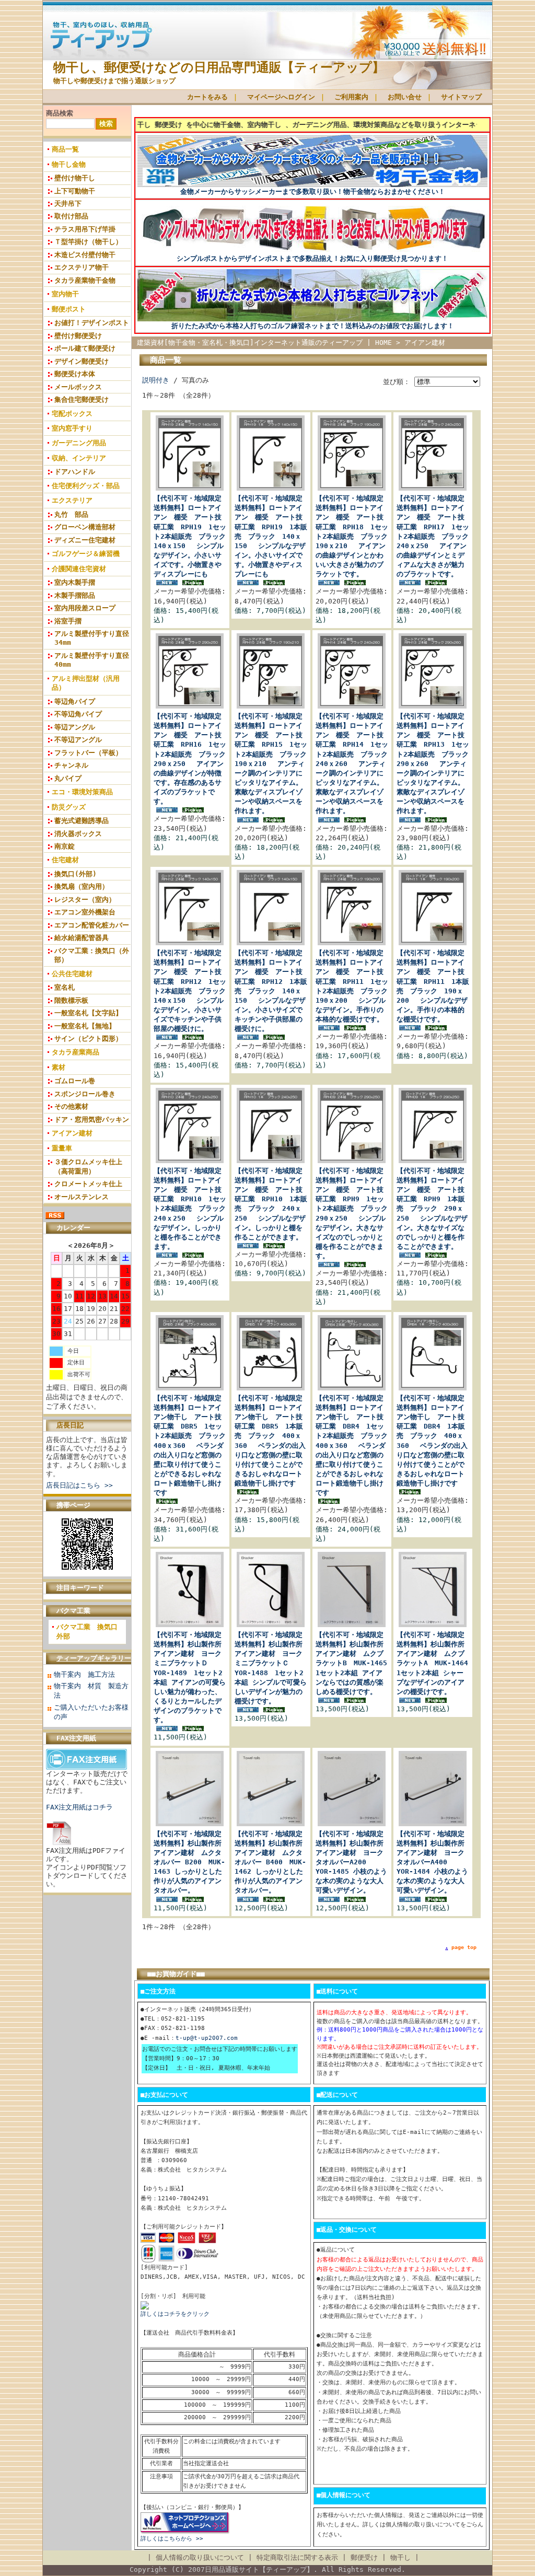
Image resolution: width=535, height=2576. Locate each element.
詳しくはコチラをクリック (175, 2314)
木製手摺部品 (75, 595)
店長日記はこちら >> (79, 1485)
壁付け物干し (75, 178)
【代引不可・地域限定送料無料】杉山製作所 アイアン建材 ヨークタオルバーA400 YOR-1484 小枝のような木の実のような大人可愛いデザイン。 (434, 1862)
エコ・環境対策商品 (82, 792)
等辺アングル (75, 727)
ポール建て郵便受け (85, 348)
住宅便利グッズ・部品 (86, 486)
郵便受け (364, 2557)
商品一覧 (65, 149)
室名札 (65, 987)
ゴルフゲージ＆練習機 (86, 554)
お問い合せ (405, 97)
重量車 (62, 1148)
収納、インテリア (79, 458)
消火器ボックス (78, 834)
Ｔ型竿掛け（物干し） (88, 242)
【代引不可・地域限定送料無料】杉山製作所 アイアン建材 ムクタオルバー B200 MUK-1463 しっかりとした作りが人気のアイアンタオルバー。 (191, 1862)
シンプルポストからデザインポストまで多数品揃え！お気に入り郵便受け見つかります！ (312, 258)
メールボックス (78, 387)
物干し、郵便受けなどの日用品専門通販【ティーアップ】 (219, 67)
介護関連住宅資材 (79, 569)
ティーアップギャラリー (94, 1658)
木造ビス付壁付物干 (85, 255)
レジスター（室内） (85, 900)
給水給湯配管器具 (82, 938)
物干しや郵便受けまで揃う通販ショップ (114, 81)
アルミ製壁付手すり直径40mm (92, 660)
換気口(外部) (75, 874)
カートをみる (207, 97)
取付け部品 (71, 216)
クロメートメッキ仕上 (88, 1184)
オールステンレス (82, 1197)
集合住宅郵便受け (82, 399)
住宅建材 (65, 860)
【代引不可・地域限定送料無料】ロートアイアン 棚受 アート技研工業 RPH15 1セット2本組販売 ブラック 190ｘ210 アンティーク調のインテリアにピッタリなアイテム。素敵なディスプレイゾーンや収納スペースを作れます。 (274, 763)
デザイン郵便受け (82, 361)
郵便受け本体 (75, 374)
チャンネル (71, 765)
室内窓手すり (72, 428)
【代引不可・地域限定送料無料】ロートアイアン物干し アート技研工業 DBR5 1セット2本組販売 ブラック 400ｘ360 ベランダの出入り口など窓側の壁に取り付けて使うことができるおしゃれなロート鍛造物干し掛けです (193, 1445)
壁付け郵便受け (78, 336)
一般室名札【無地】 (85, 1026)
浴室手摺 (68, 621)
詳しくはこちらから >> (172, 2539)
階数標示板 (71, 1000)
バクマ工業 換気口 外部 (90, 1632)
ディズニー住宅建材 (85, 540)
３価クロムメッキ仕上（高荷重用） (88, 1166)
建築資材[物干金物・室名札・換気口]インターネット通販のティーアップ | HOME (264, 343)
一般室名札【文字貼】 (88, 1013)
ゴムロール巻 (75, 1081)
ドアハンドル (75, 472)
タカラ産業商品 (75, 1052)
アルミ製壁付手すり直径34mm (92, 638)
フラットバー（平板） (88, 753)
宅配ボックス (72, 414)
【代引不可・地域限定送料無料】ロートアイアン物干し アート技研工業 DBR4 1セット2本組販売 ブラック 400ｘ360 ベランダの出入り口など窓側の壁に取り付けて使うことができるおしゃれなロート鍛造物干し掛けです (355, 1445)
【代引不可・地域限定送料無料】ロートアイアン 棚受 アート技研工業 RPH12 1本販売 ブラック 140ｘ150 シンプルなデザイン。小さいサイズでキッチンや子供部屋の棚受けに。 (271, 991)
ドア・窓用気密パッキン (92, 1119)
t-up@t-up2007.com (207, 2038)
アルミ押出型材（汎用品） (86, 683)
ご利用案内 (351, 97)
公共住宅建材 (72, 974)
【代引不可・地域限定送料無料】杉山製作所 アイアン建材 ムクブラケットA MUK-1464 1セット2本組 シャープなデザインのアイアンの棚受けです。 (436, 1663)
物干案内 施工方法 (84, 1674)
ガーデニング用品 (79, 443)
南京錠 (65, 846)
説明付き (156, 380)
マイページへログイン (281, 97)
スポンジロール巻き (85, 1094)
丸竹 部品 (71, 514)
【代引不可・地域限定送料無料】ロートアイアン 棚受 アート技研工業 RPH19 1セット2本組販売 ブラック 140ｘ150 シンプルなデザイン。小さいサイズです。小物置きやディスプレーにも (193, 536)
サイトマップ (461, 97)
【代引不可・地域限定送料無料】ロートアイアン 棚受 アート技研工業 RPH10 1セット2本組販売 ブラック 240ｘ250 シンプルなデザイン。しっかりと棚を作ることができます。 (193, 1209)
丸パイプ (68, 778)
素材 (59, 1067)
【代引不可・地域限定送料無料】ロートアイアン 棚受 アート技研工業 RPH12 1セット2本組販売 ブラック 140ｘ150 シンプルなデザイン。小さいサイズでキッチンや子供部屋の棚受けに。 (193, 991)
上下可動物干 (75, 191)
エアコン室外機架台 (85, 912)
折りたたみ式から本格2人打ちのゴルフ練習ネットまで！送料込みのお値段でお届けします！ (313, 326)
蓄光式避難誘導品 (82, 821)
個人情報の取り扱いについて (200, 2557)
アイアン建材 (72, 1133)
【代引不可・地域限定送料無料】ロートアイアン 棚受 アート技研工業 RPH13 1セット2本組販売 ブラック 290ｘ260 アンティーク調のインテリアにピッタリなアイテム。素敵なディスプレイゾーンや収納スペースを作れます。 (436, 763)
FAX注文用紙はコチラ (79, 1807)
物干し (400, 2557)
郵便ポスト (69, 309)
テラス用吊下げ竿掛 (85, 229)
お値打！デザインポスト (92, 323)
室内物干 (65, 294)
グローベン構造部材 (85, 527)
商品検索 (60, 113)
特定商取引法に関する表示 (297, 2557)
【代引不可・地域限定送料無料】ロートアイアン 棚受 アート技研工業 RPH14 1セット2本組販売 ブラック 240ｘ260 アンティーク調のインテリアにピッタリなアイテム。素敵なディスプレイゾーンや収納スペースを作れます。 (355, 763)
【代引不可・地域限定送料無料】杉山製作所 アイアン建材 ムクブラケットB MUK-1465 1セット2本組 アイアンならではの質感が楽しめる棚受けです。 (355, 1663)
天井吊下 (68, 204)
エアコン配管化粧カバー (92, 925)
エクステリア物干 (82, 267)
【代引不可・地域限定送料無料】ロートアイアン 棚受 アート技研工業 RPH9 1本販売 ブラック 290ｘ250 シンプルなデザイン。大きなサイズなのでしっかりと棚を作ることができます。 (432, 1209)
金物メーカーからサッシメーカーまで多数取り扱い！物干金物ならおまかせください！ (313, 192)
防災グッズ (69, 807)
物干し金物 (69, 164)
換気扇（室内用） (82, 886)
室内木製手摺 (75, 582)
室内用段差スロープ (85, 608)
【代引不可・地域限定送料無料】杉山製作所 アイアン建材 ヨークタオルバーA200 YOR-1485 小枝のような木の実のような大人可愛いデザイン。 (353, 1862)
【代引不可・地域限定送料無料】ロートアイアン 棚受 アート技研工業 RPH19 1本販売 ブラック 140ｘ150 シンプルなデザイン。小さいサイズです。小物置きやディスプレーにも (271, 536)
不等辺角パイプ (78, 714)
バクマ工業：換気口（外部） (92, 955)
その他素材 (71, 1106)
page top (464, 1947)
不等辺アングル (78, 740)
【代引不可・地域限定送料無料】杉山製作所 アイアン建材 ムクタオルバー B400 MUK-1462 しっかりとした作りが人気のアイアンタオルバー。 (272, 1862)
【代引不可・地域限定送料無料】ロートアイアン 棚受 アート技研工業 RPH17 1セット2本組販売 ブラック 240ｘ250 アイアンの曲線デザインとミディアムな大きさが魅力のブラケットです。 (436, 536)
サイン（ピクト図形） (88, 1038)
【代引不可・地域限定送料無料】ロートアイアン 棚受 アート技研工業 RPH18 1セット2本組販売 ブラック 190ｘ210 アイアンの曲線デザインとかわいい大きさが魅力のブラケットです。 (355, 536)
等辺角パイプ (75, 701)
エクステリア (72, 500)
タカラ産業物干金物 (85, 280)
